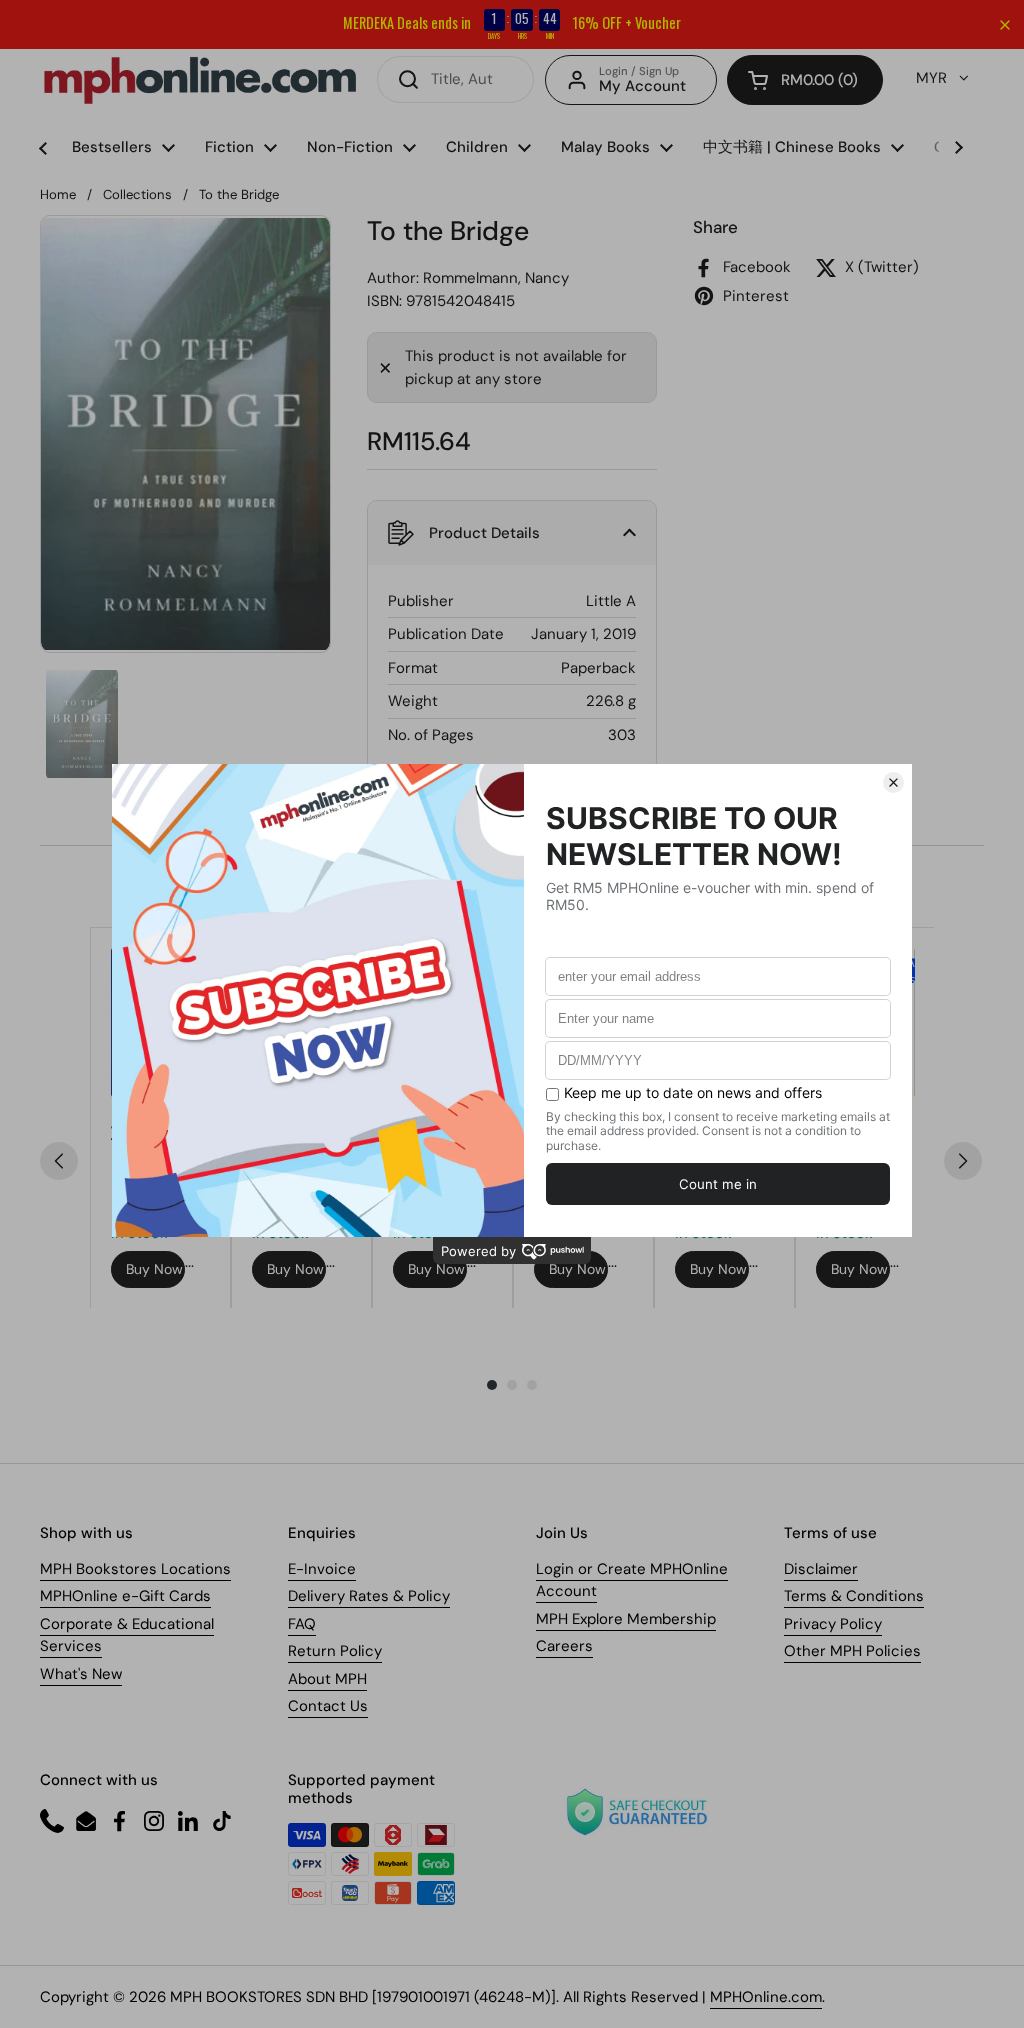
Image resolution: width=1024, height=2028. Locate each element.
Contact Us (328, 1706)
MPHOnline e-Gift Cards (125, 1596)
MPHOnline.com (766, 1997)
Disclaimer (821, 1569)
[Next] (963, 1161)
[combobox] (455, 79)
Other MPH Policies (852, 1651)
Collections (137, 194)
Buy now (154, 1269)
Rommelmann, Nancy (496, 278)
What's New (81, 1674)
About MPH (327, 1679)
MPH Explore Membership (626, 1619)
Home (58, 194)
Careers (564, 1646)
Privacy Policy (833, 1624)
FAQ (302, 1624)
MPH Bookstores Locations (135, 1569)
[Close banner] (1005, 25)
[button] (805, 80)
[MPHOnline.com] (200, 80)
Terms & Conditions (854, 1596)
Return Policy (335, 1651)
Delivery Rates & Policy (369, 1596)
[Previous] (59, 1161)
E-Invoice (322, 1569)
